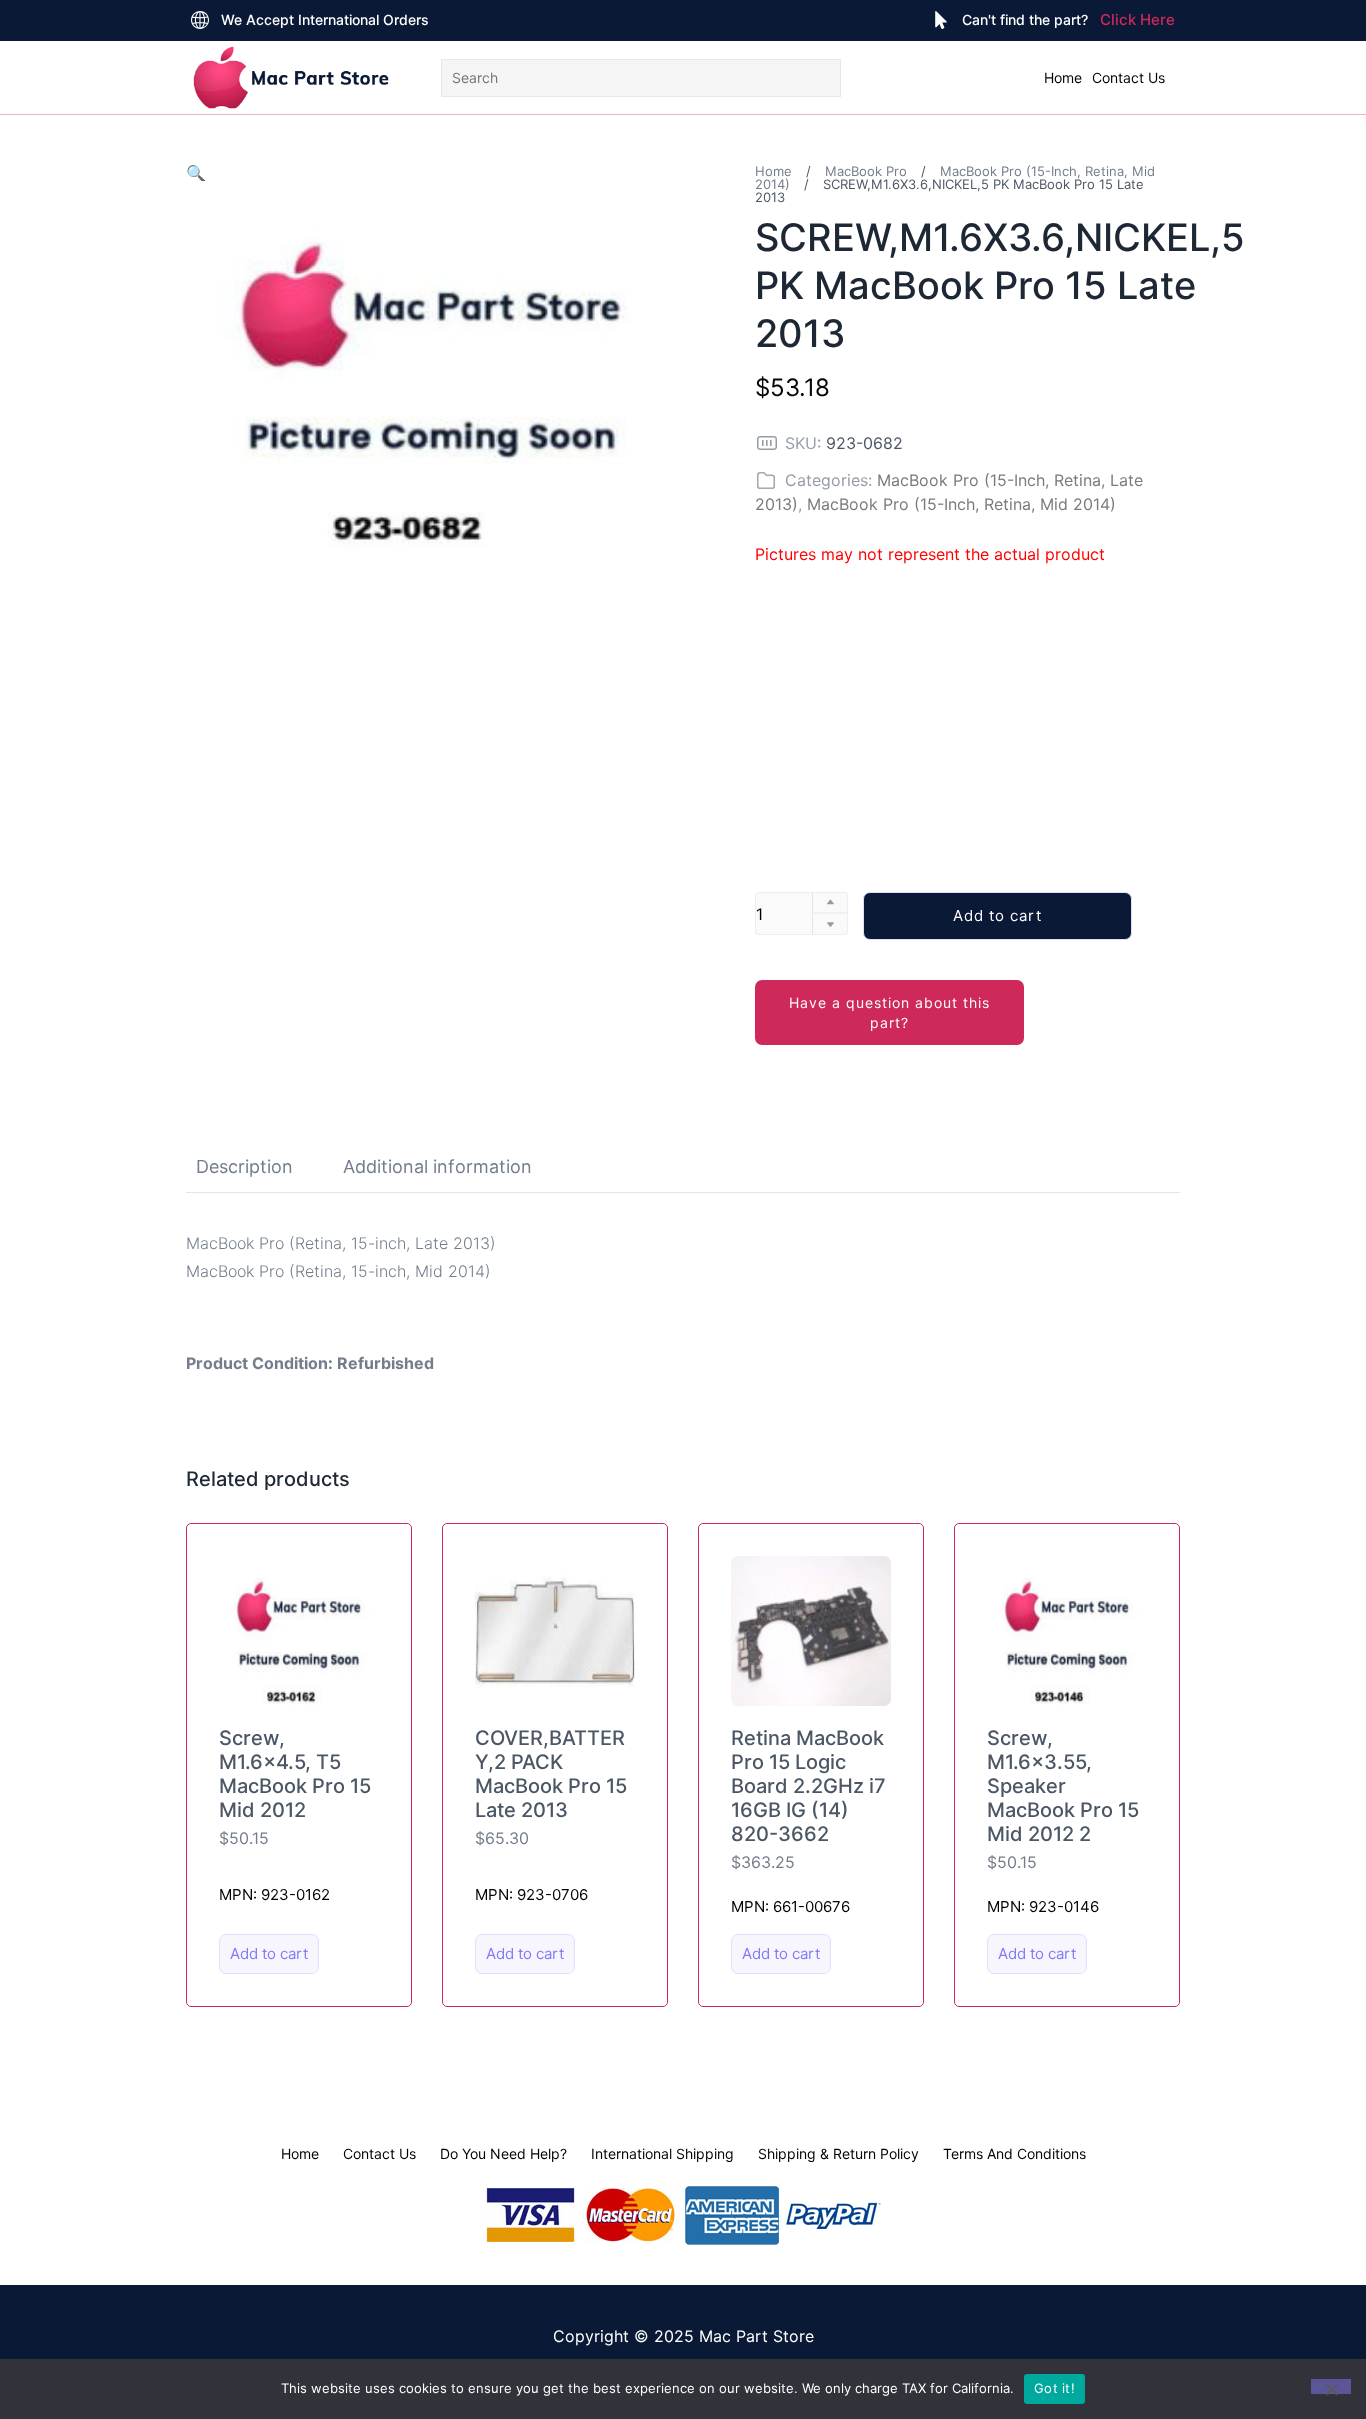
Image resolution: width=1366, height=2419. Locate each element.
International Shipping (662, 2153)
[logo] (291, 77)
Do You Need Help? (503, 2153)
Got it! (1054, 2388)
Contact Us (1128, 77)
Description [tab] (244, 1166)
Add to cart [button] (269, 1953)
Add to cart (997, 915)
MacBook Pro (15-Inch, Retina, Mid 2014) (961, 504)
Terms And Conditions (1014, 2153)
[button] (196, 173)
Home (1063, 77)
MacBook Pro (866, 171)
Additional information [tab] (437, 1166)
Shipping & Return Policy (838, 2153)
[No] (1331, 2386)
